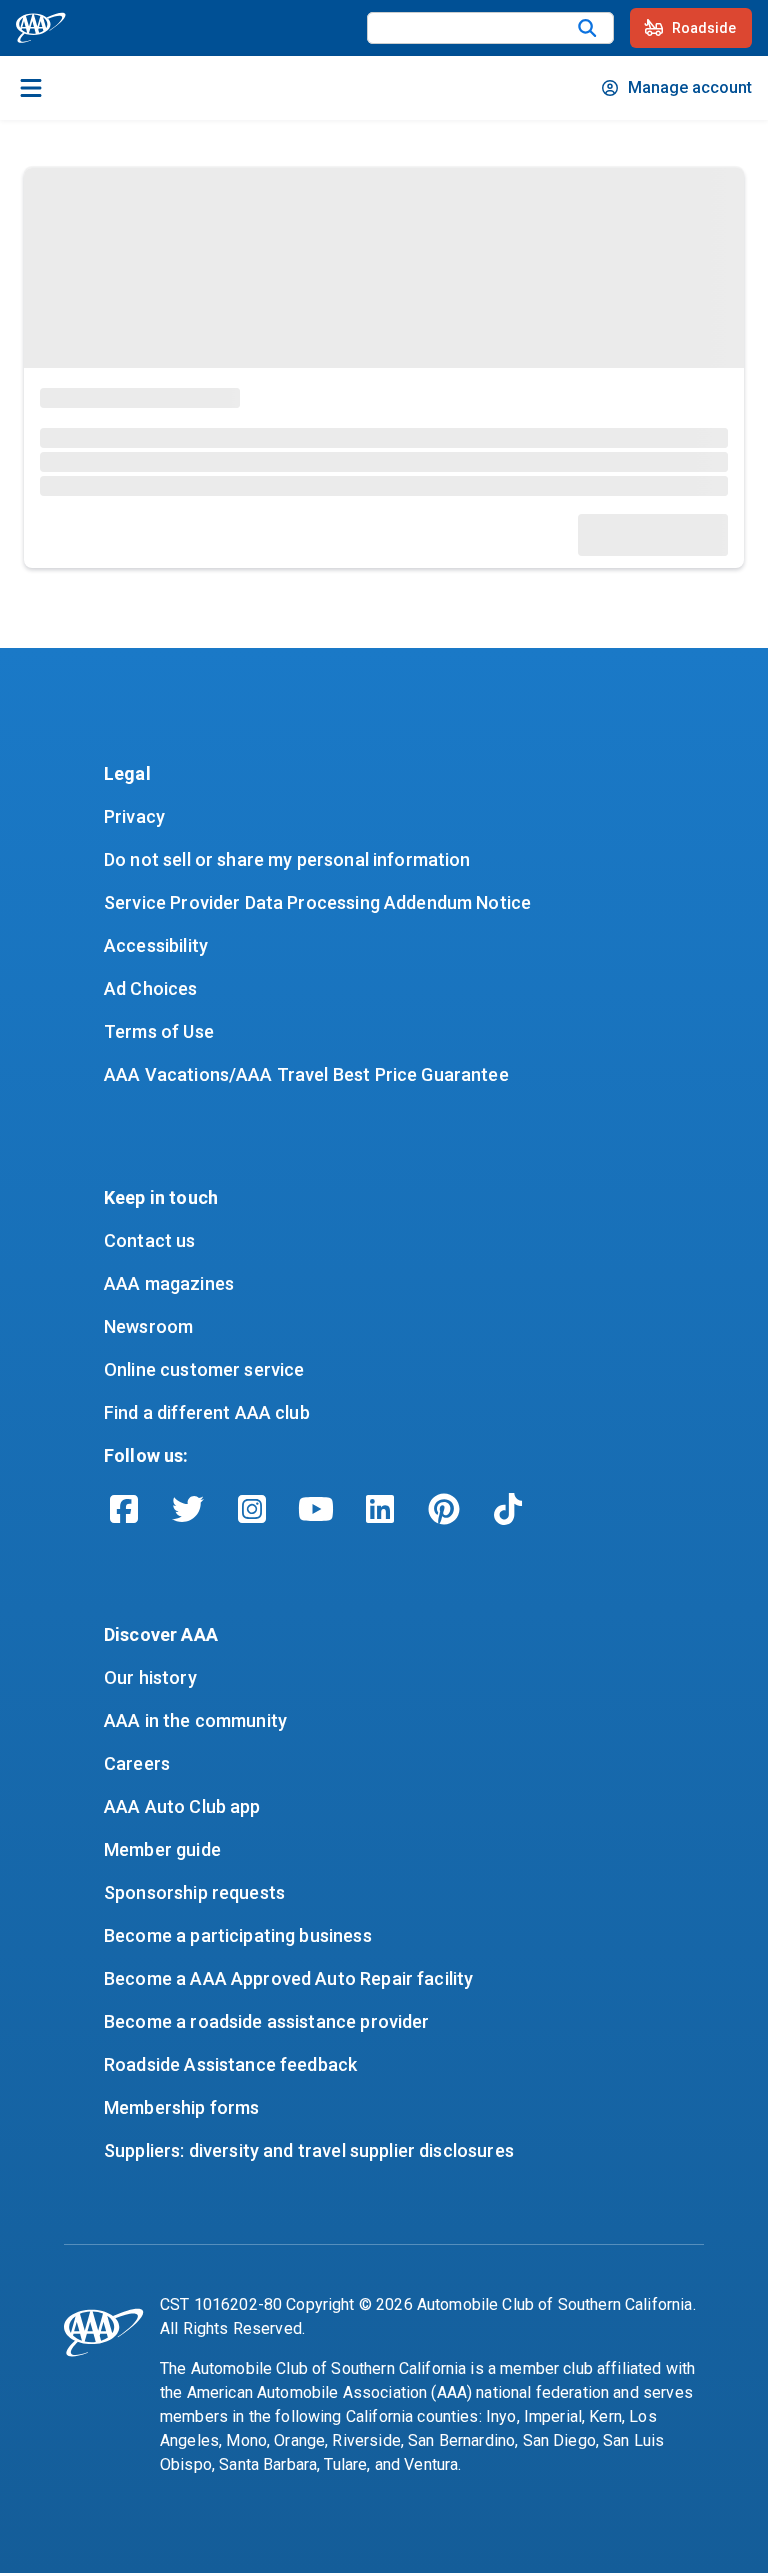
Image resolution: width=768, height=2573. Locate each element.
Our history (150, 1677)
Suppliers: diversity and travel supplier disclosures (309, 2150)
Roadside (704, 28)
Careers (137, 1763)
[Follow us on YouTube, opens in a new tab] (316, 1509)
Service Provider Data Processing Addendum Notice (317, 902)
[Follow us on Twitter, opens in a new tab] (188, 1509)
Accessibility (156, 945)
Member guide (162, 1849)
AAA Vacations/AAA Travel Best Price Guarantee (306, 1074)
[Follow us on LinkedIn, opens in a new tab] (380, 1509)
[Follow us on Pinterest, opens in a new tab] (444, 1509)
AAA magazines (169, 1283)
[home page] (41, 28)
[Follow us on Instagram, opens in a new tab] (252, 1509)
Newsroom (148, 1326)
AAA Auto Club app (182, 1806)
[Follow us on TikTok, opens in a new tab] (508, 1509)
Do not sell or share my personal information (287, 859)
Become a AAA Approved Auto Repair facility (288, 1978)
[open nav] (31, 88)
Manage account (690, 87)
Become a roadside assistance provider (267, 2021)
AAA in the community (195, 1720)
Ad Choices (151, 988)
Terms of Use (159, 1031)
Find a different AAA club (207, 1412)
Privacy (134, 816)
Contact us (150, 1240)
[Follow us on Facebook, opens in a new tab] (124, 1509)
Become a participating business (238, 1935)
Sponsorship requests (194, 1892)
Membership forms (181, 2107)
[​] (587, 28)
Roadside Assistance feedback (230, 2064)
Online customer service (204, 1369)
